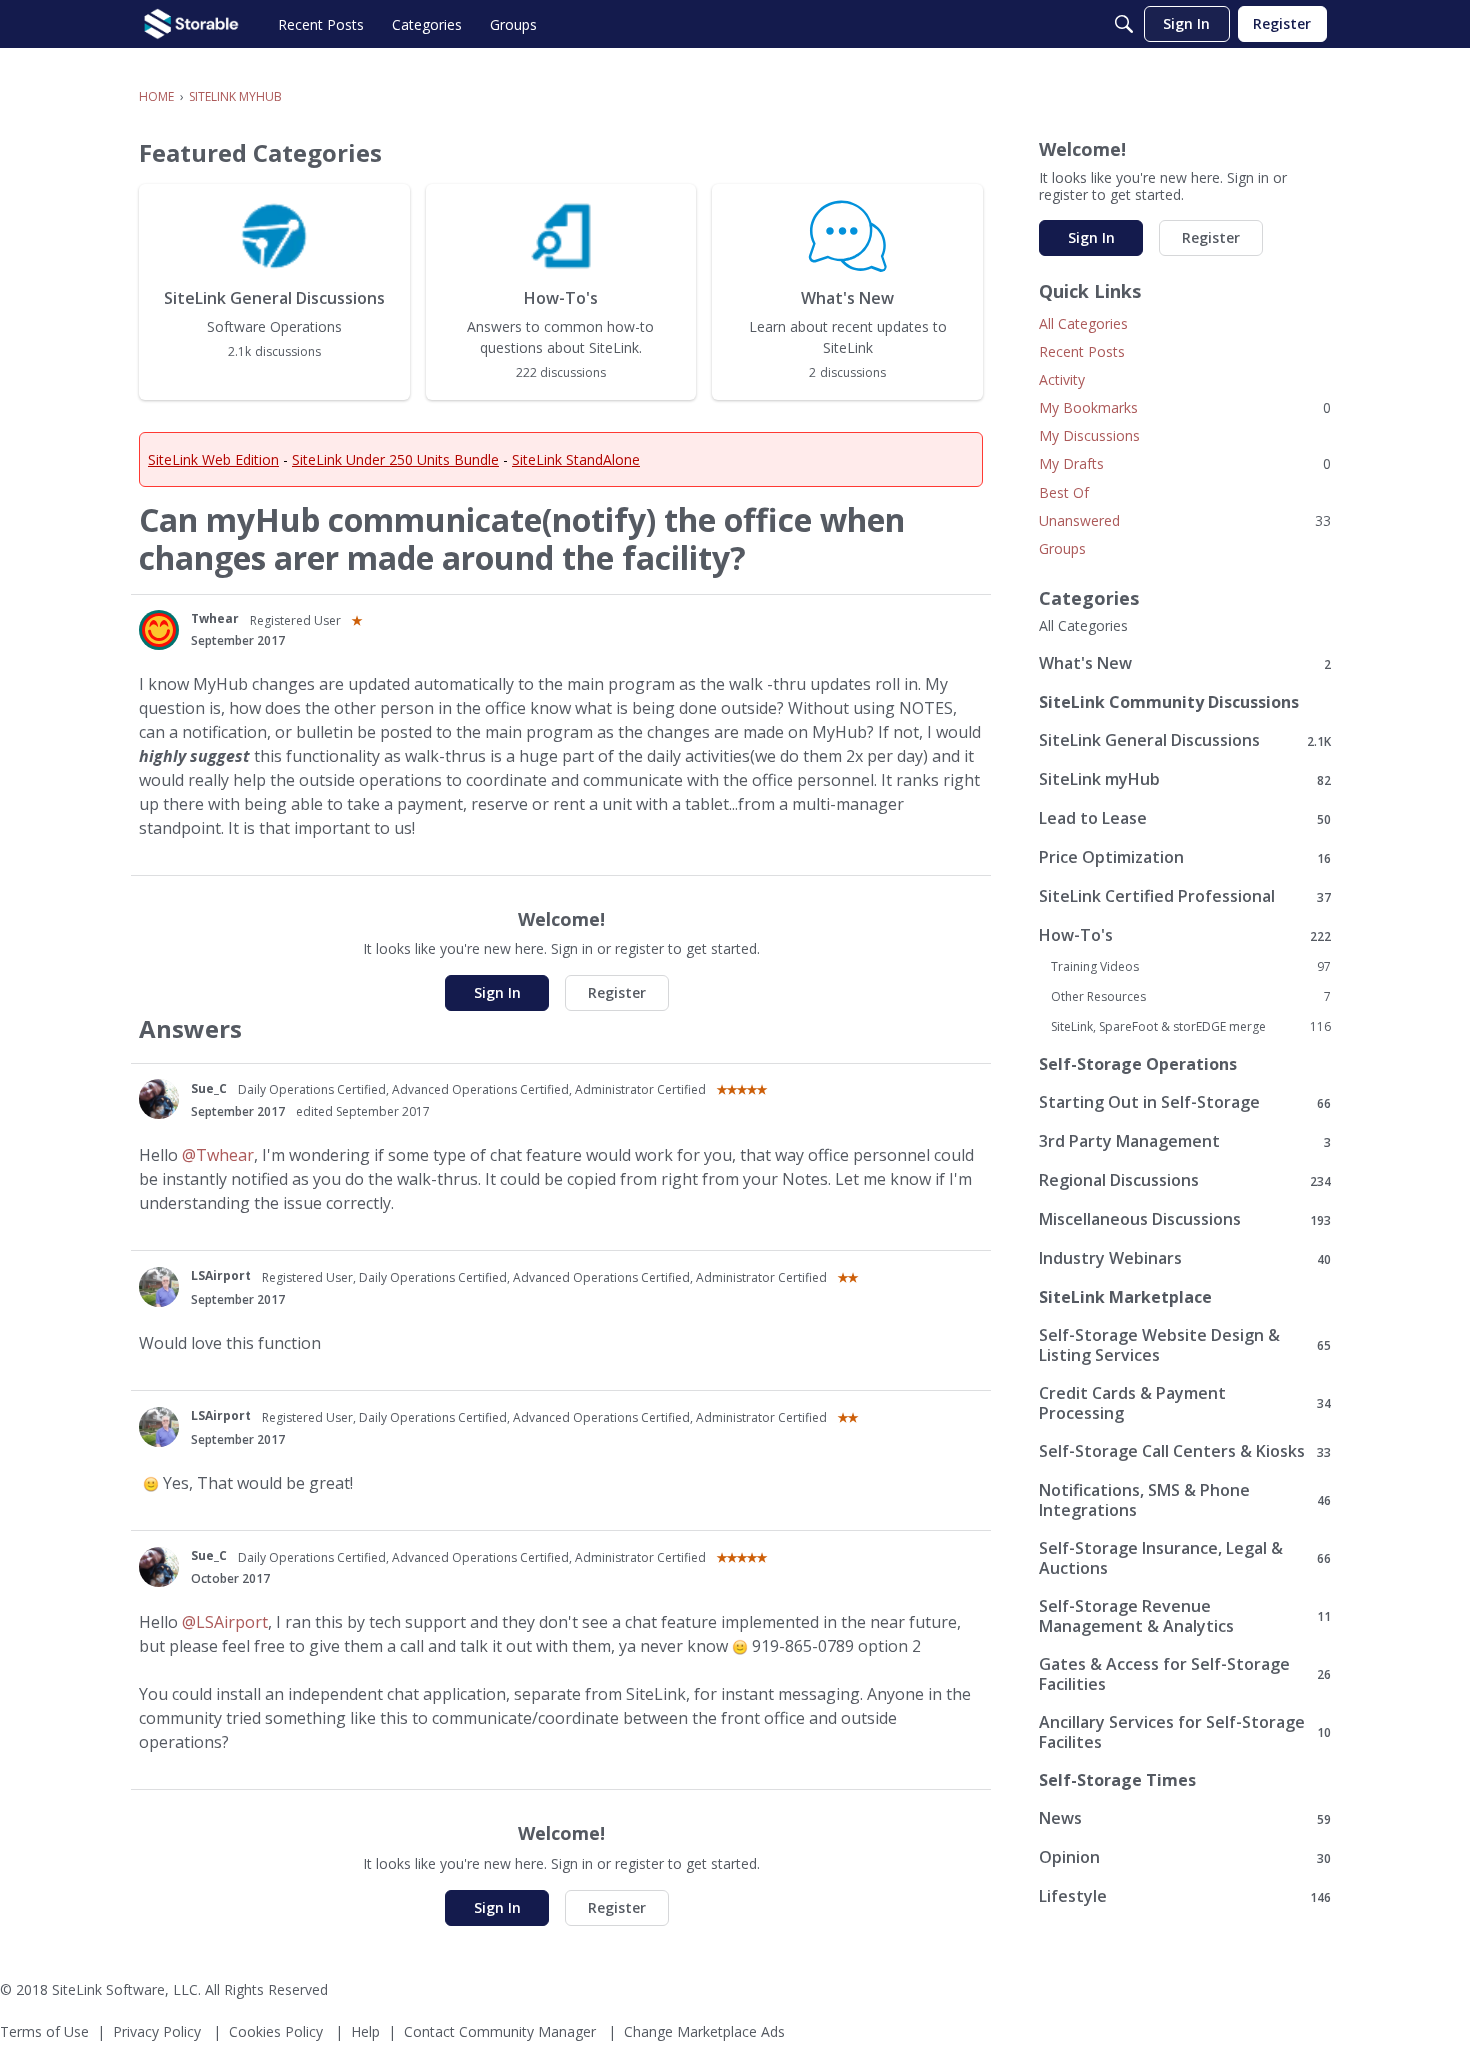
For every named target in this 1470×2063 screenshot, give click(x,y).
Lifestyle (1185, 1896)
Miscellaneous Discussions (1185, 1219)
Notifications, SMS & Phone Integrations (1185, 1500)
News (1185, 1818)
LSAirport (221, 1275)
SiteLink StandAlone (576, 459)
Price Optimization (1185, 857)
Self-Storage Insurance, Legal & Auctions (1185, 1558)
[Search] (1124, 24)
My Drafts (1185, 463)
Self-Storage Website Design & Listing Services (1185, 1345)
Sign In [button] (497, 992)
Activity (1062, 379)
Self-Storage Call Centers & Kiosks (1185, 1451)
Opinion (1185, 1857)
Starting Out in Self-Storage (1185, 1102)
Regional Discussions (1185, 1180)
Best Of (1064, 492)
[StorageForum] (191, 24)
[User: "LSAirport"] (159, 1287)
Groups (1062, 548)
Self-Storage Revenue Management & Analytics (1185, 1616)
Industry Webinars (1185, 1258)
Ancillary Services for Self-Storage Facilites (1185, 1732)
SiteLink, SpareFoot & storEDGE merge (1191, 1027)
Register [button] (617, 992)
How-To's (1185, 935)
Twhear (215, 618)
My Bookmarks (1185, 407)
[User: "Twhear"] (159, 630)
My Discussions (1089, 435)
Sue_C (209, 1088)
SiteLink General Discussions (1185, 740)
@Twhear (218, 1155)
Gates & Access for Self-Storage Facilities (1185, 1674)
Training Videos (1191, 967)
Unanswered (1185, 520)
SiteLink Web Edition (213, 459)
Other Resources (1191, 997)
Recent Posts (1082, 351)
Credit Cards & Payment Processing (1185, 1403)
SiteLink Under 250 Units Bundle (395, 459)
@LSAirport (225, 1622)
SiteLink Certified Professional (1185, 896)
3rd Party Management (1185, 1141)
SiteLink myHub (1185, 779)
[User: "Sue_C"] (159, 1099)
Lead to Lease (1185, 818)
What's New (1185, 663)
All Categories (1083, 323)
